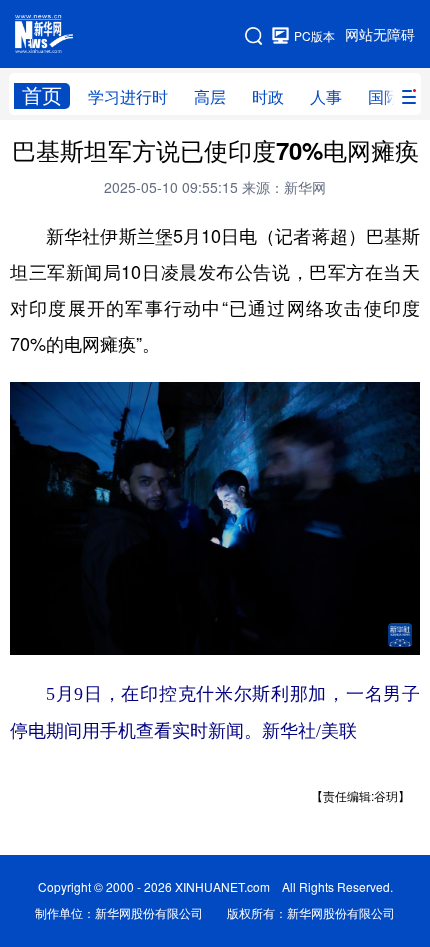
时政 (268, 97)
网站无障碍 (380, 35)
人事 (326, 97)
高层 (210, 97)
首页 (42, 95)
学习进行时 (128, 97)
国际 (384, 97)
